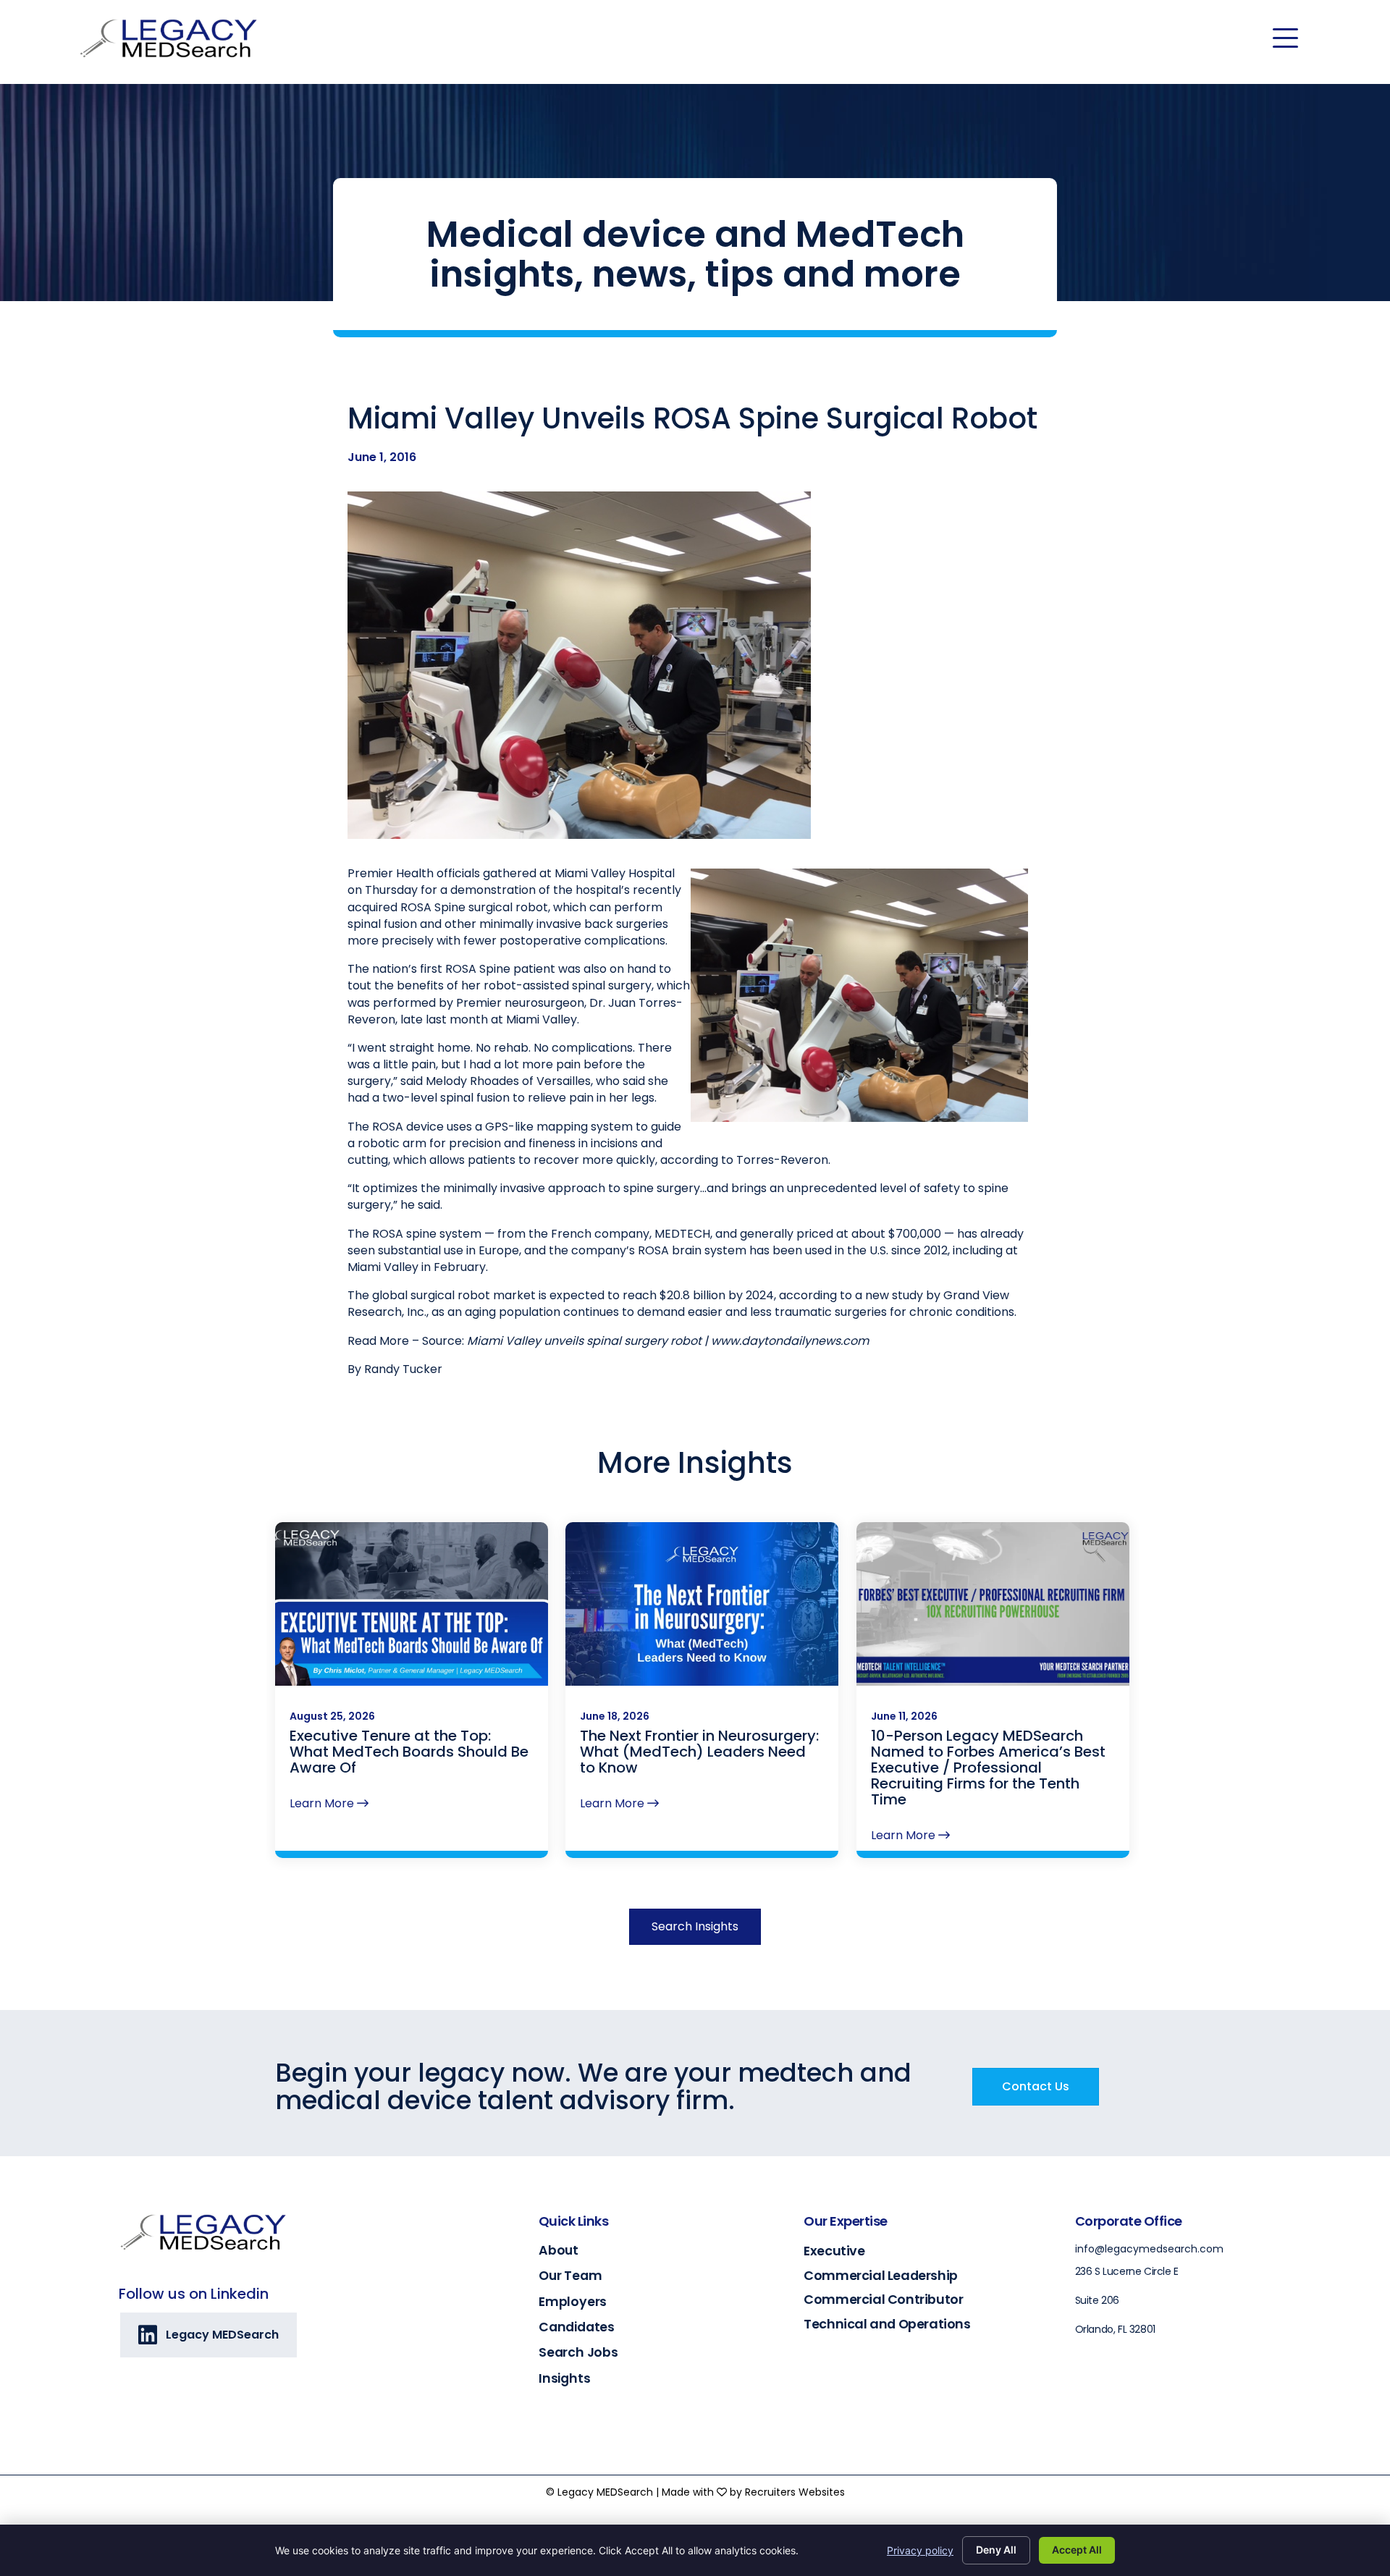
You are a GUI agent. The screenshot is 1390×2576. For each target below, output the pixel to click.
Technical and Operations (887, 2324)
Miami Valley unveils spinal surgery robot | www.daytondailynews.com (668, 1341)
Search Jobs (578, 2352)
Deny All (996, 2550)
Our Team (570, 2276)
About (559, 2250)
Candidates (577, 2327)
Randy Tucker (403, 1369)
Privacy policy (920, 2550)
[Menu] (1285, 38)
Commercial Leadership (881, 2275)
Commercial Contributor (883, 2299)
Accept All (1077, 2550)
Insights (564, 2378)
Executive (834, 2251)
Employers (573, 2302)
